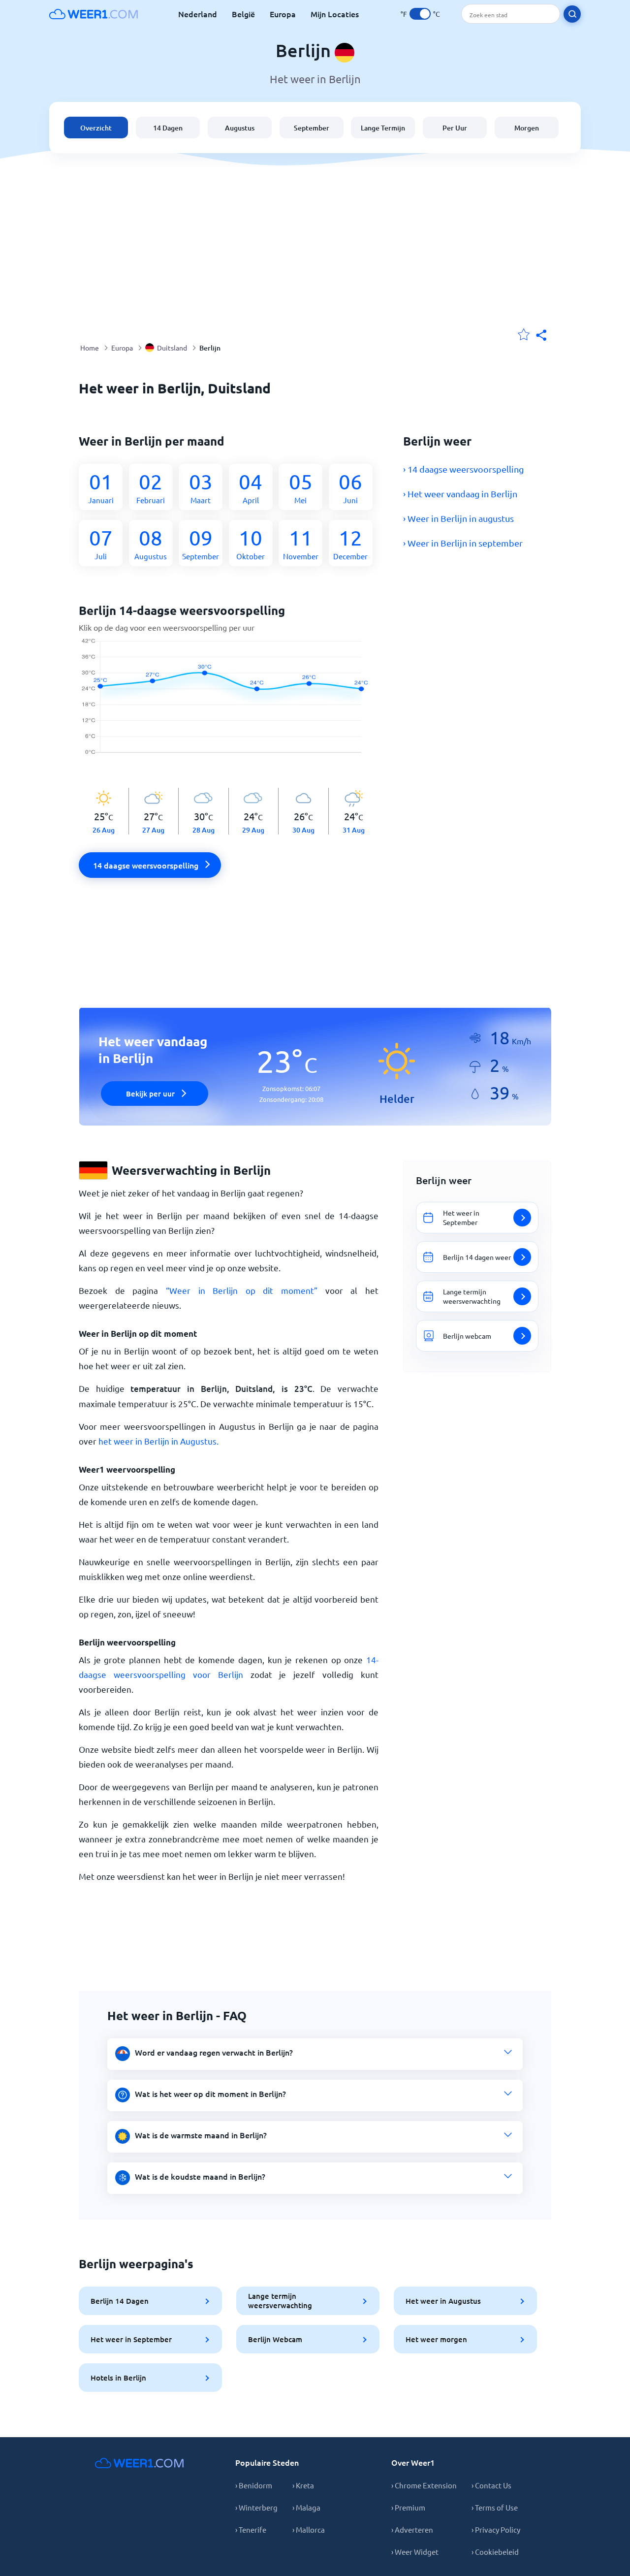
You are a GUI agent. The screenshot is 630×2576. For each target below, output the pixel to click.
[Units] (420, 14)
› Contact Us (491, 2485)
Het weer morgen (436, 2339)
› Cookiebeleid (495, 2552)
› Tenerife (251, 2529)
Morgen (527, 128)
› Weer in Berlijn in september (463, 543)
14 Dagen (168, 128)
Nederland (198, 14)
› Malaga (306, 2507)
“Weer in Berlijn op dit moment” (242, 1290)
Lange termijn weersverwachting (280, 2301)
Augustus (240, 128)
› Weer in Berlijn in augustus (458, 518)
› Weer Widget (415, 2552)
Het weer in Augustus (443, 2301)
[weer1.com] (94, 14)
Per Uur (455, 128)
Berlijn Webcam (275, 2339)
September (312, 128)
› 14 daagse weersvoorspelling (463, 469)
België (243, 14)
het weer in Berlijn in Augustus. (158, 1441)
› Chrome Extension (424, 2485)
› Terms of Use (495, 2507)
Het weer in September (131, 2339)
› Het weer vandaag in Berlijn (460, 494)
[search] (572, 14)
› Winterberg (256, 2507)
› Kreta (303, 2485)
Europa (283, 14)
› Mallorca (309, 2529)
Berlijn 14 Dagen (120, 2301)
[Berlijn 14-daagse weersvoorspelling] (229, 702)
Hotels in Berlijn (118, 2378)
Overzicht (96, 128)
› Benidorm (254, 2485)
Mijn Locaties (335, 14)
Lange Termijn (383, 128)
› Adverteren (412, 2529)
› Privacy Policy (496, 2529)
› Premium (408, 2507)
